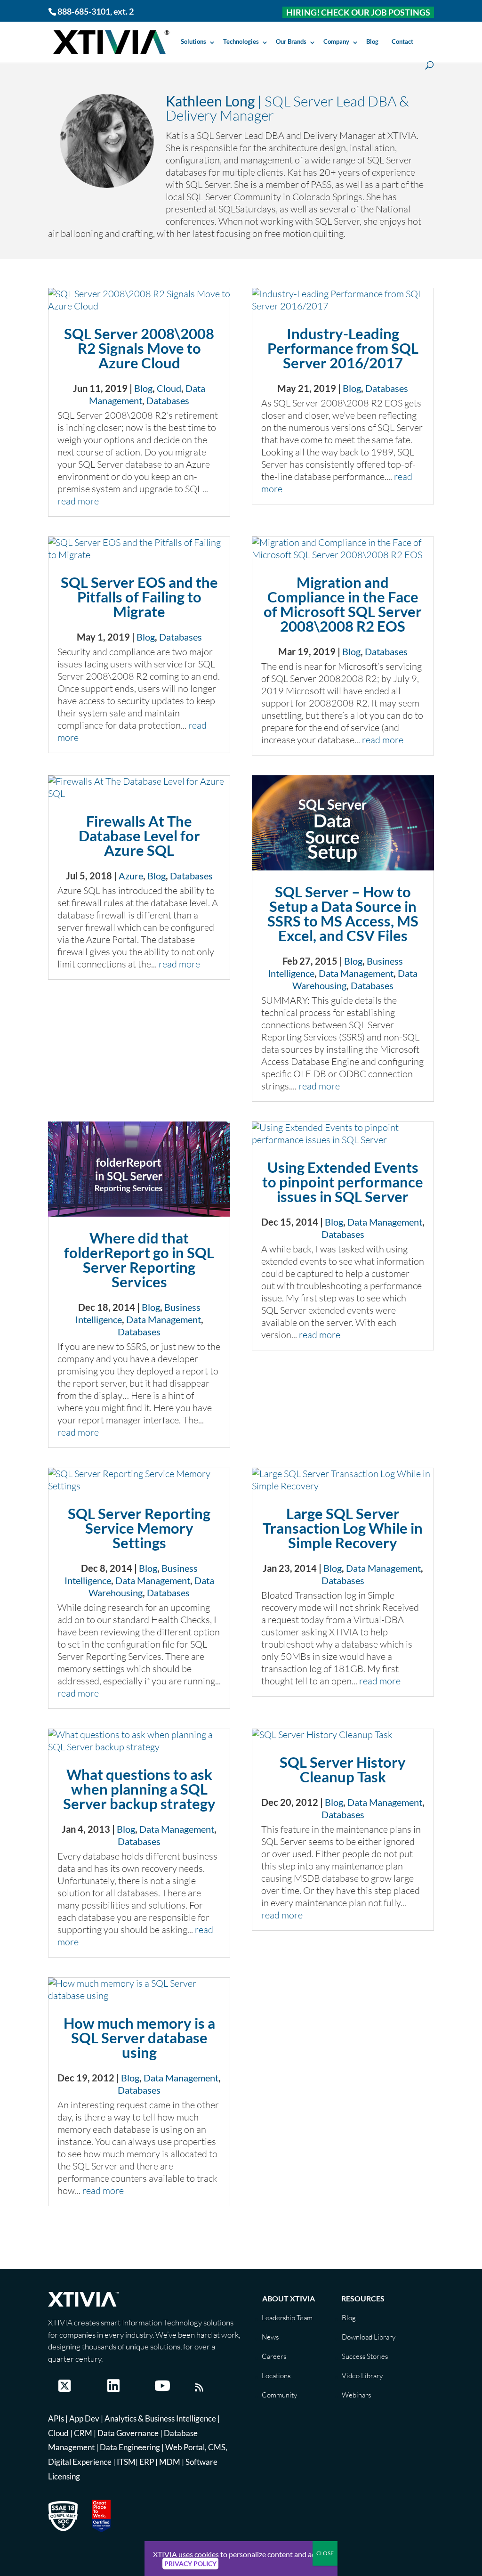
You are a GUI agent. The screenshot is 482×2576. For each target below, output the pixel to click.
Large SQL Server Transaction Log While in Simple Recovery (343, 1528)
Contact (402, 41)
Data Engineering (130, 2447)
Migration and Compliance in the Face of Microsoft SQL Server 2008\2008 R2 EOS (343, 604)
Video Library (362, 2376)
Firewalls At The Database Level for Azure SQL (139, 836)
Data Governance (128, 2433)
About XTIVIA (289, 2298)
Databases (168, 400)
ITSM (126, 2462)
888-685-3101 (84, 11)
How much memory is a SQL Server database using (139, 2038)
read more (78, 501)
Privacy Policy (190, 2564)
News (270, 2337)
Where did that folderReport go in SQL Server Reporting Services (139, 1260)
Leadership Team (287, 2318)
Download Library (369, 2337)
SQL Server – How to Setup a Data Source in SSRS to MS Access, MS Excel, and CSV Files (343, 914)
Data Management (356, 973)
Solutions (193, 41)
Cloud (169, 388)
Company (336, 41)
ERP (147, 2462)
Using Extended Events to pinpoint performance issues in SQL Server (343, 1182)
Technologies (241, 41)
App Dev (84, 2418)
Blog (372, 41)
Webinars (356, 2395)
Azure (131, 876)
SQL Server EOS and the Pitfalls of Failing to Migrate (139, 597)
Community (279, 2395)
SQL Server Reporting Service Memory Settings (139, 1528)
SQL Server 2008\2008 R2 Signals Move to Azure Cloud (139, 348)
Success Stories (365, 2356)
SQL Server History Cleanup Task (343, 1769)
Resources (363, 2298)
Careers (274, 2356)
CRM (83, 2433)
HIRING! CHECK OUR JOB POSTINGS (358, 12)
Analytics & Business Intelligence (160, 2418)
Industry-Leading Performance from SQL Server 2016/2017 (343, 348)
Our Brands (291, 41)
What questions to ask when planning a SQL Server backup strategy (139, 1789)
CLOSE (325, 2553)
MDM (170, 2462)
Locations (276, 2376)
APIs (56, 2418)
